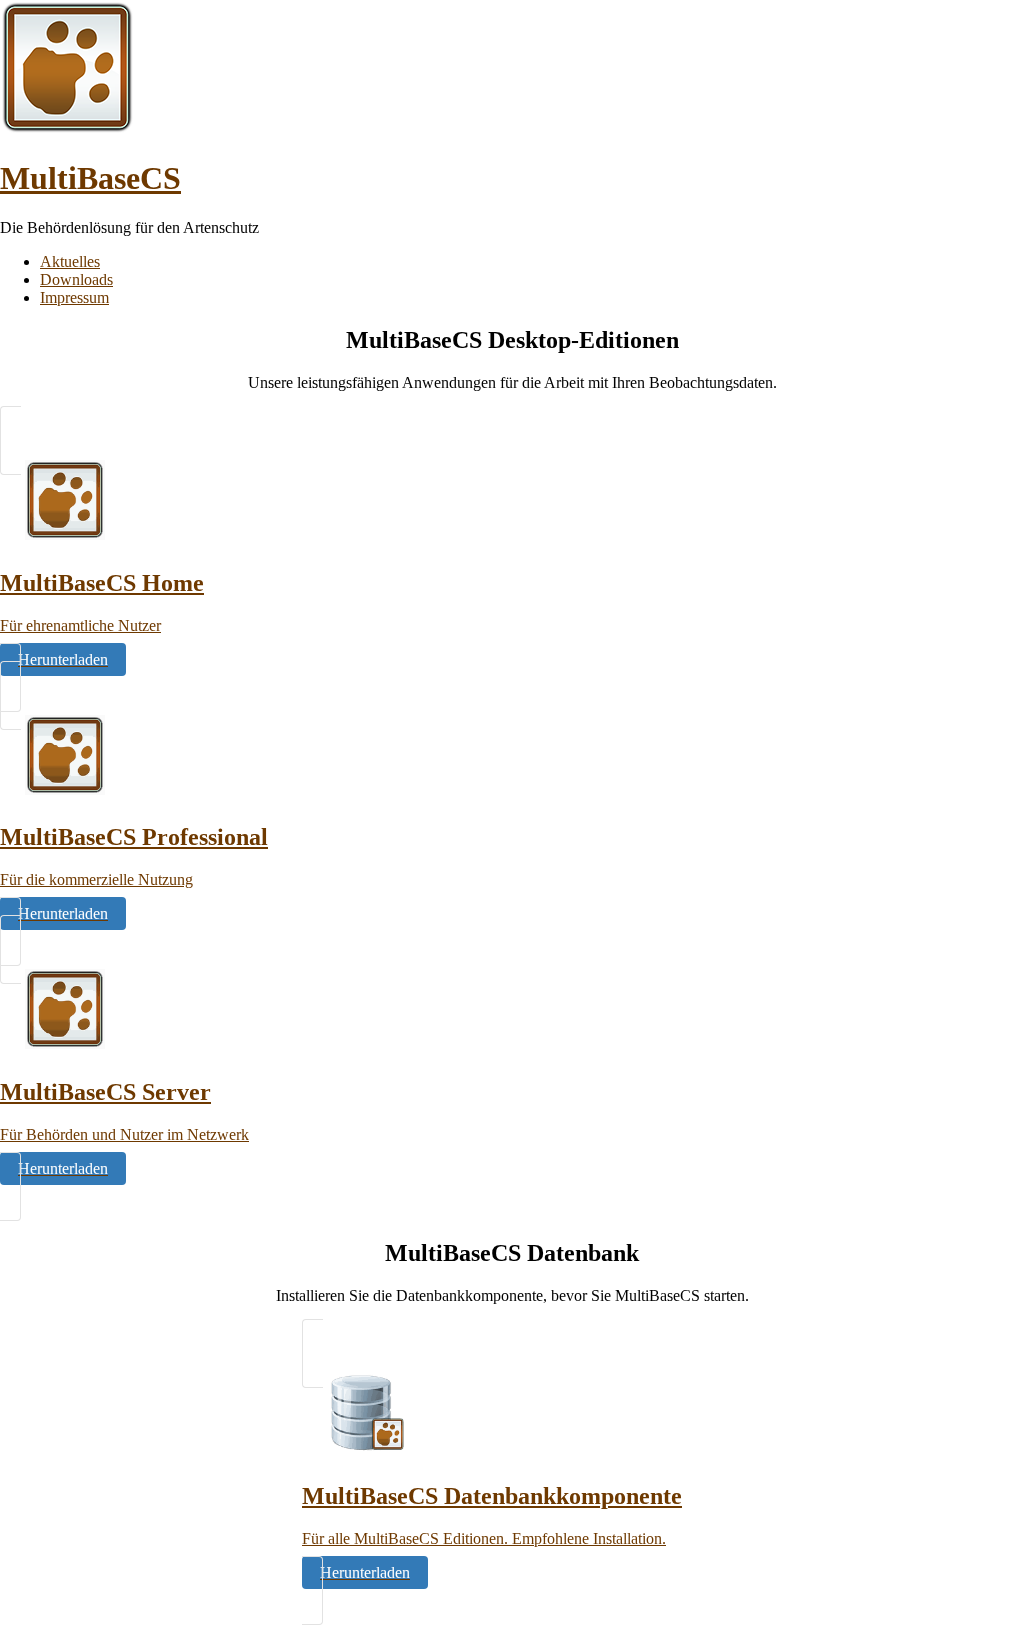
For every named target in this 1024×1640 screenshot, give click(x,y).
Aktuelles (70, 261)
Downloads (76, 279)
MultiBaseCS (90, 178)
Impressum (74, 297)
